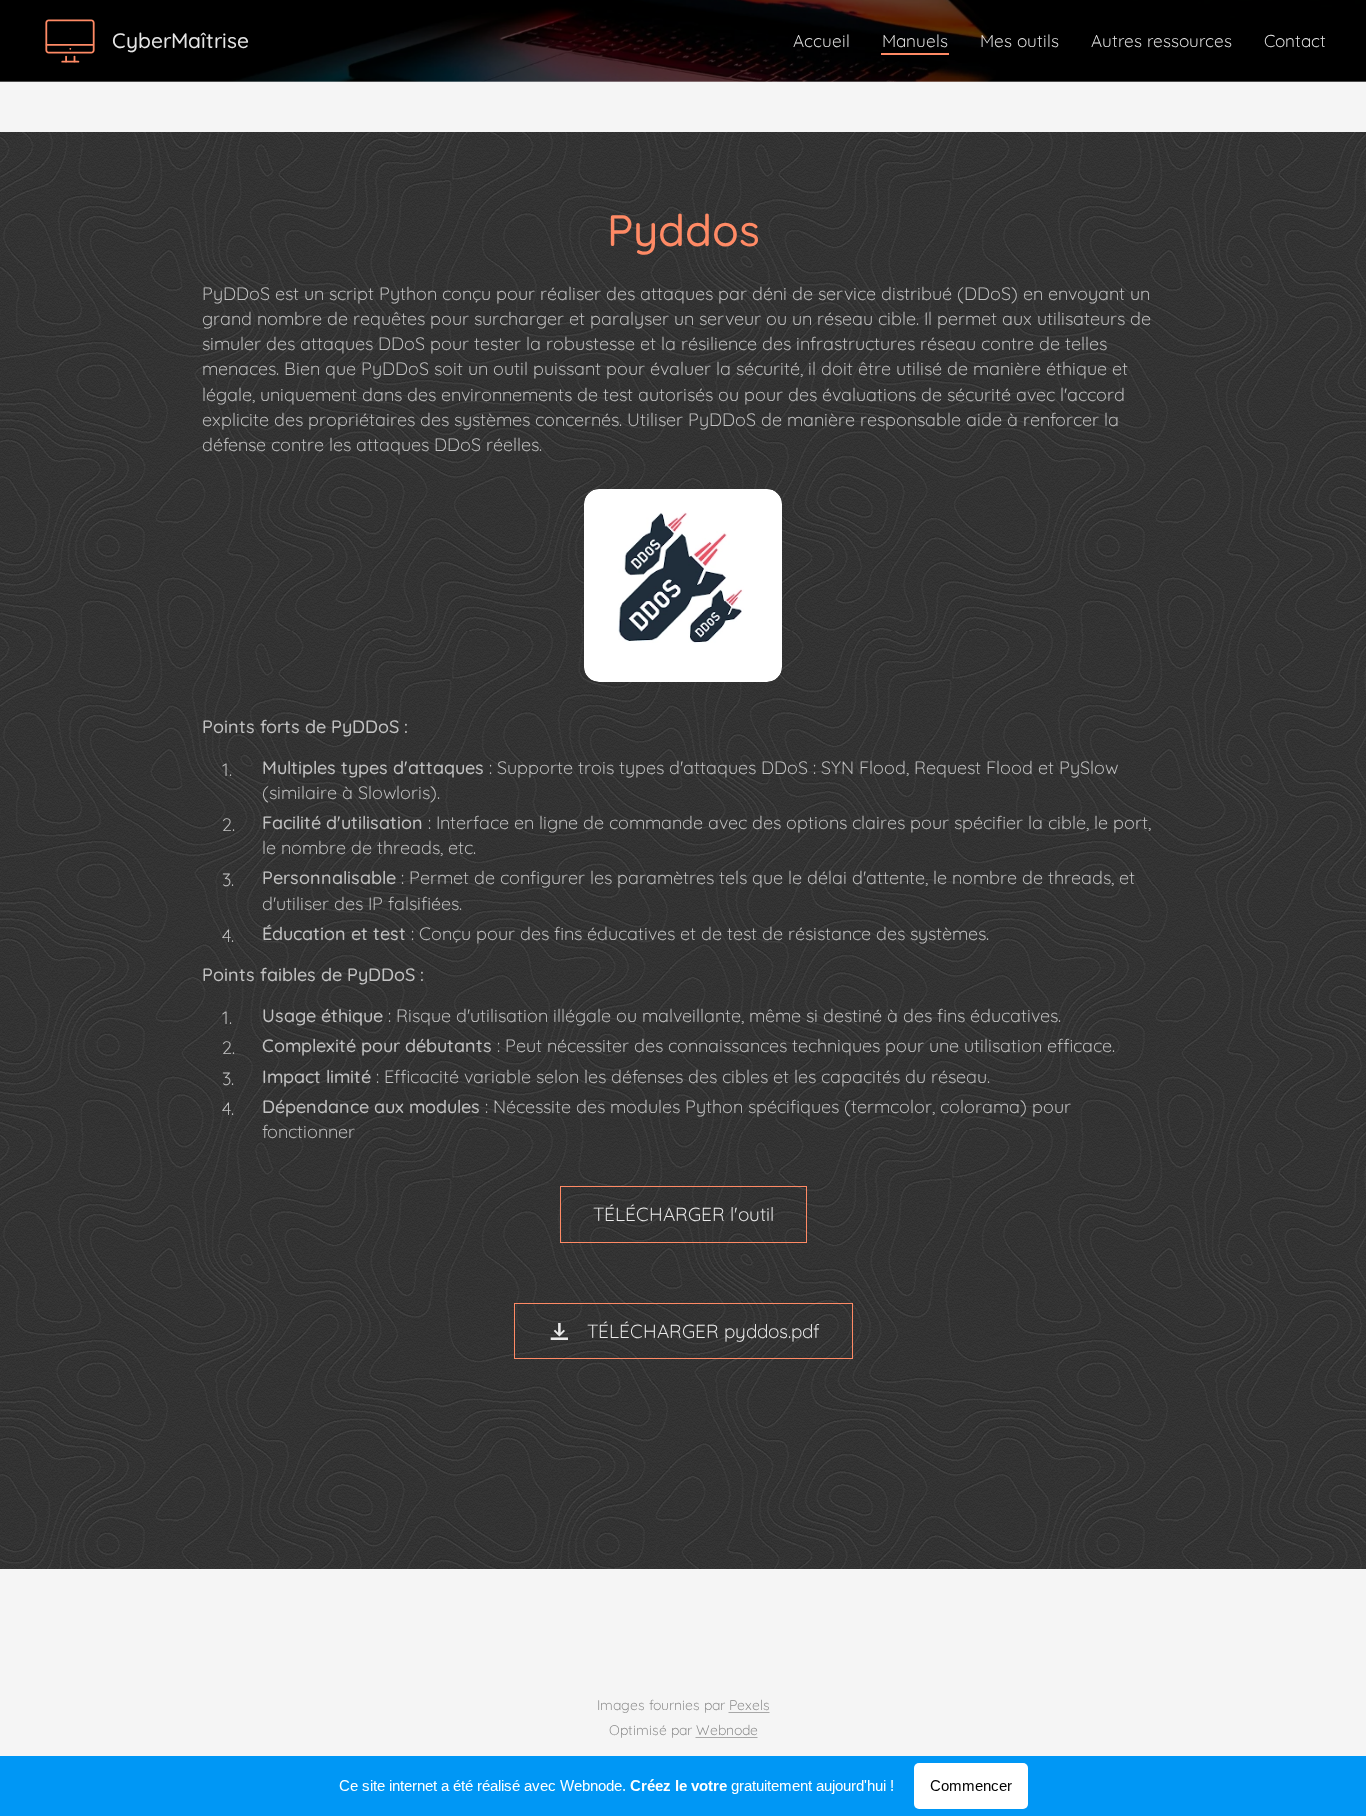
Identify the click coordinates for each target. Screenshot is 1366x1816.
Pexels (749, 1705)
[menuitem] (827, 41)
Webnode (727, 1730)
